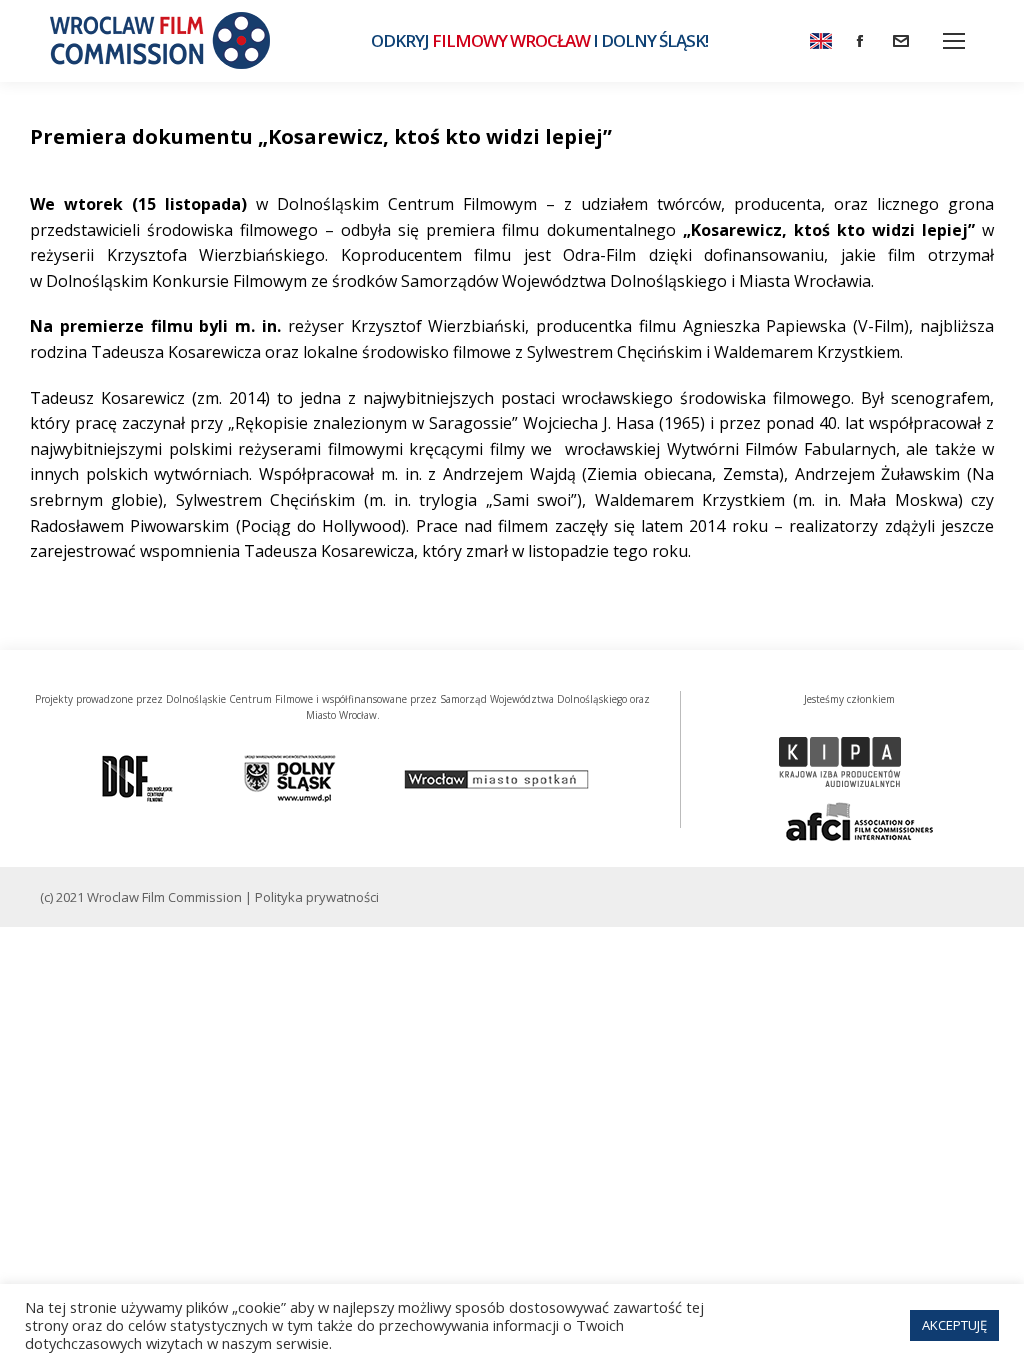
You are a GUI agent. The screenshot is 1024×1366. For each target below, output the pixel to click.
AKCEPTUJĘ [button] (954, 1325)
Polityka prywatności (317, 897)
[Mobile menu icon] (954, 41)
